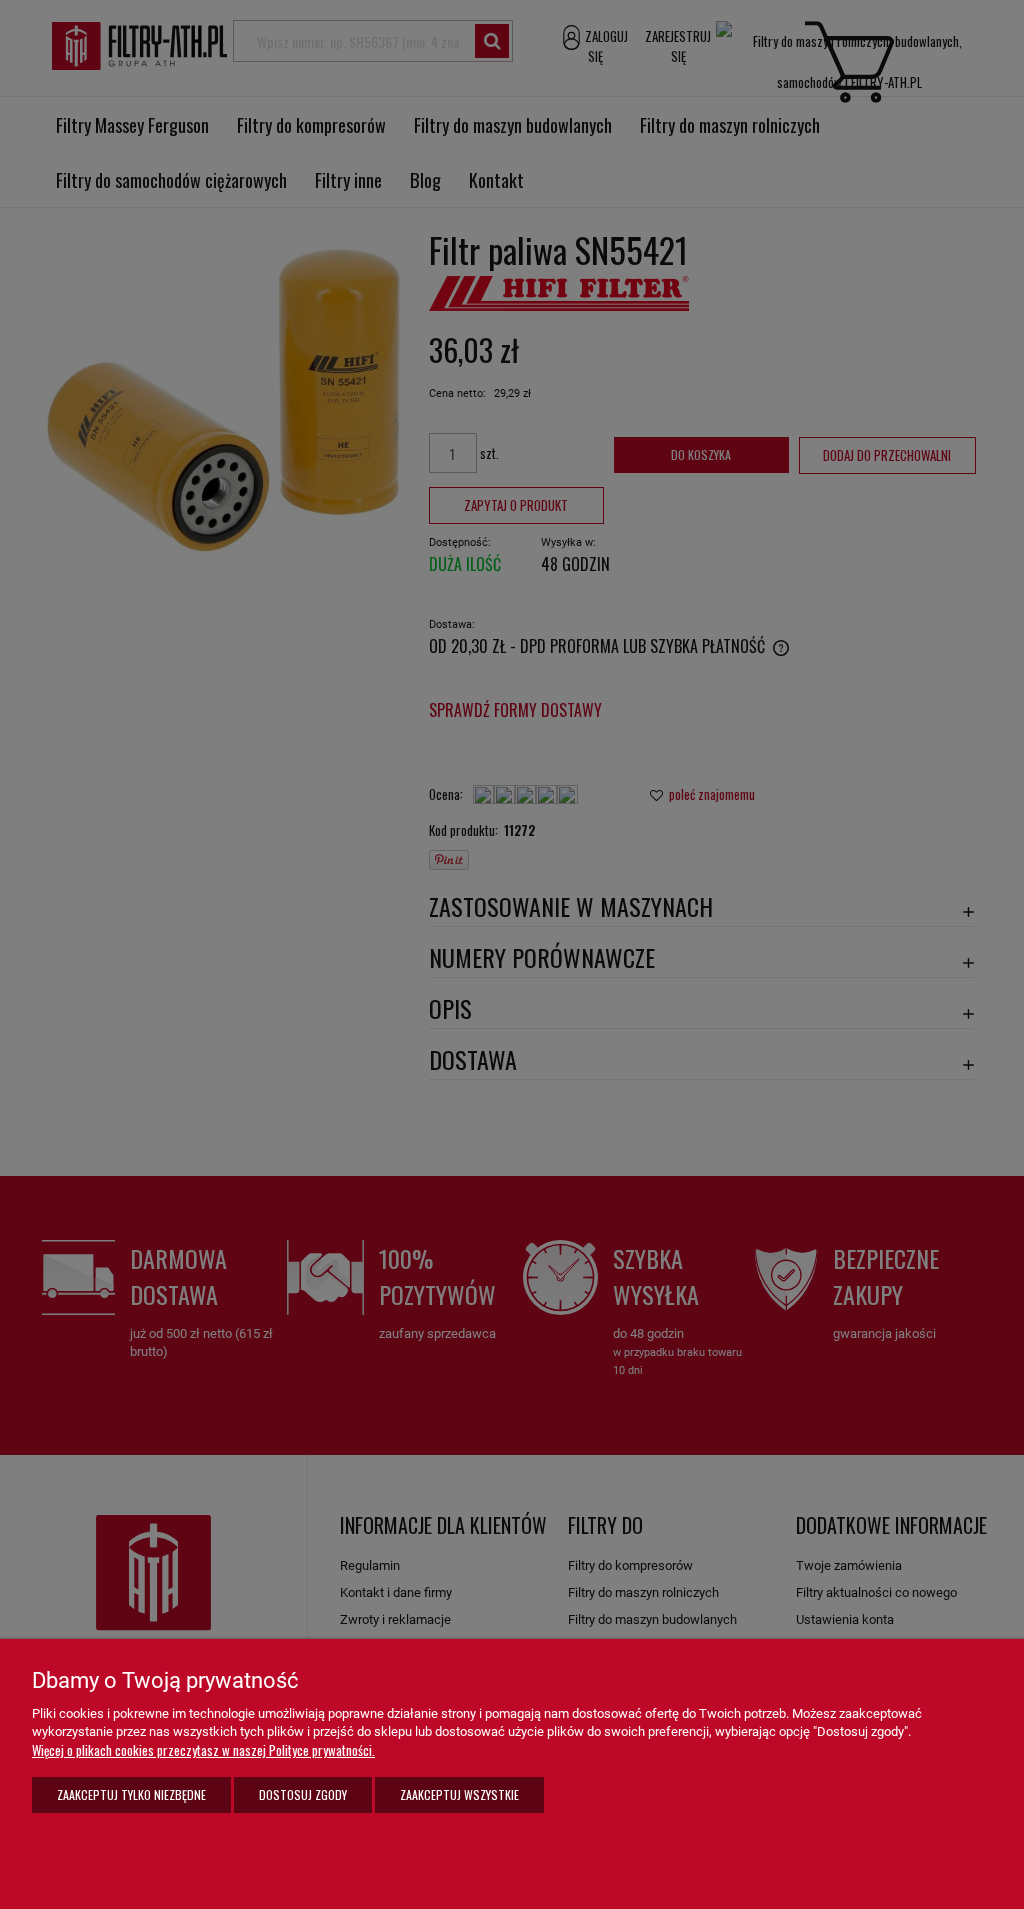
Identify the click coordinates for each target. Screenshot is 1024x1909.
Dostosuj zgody (303, 1794)
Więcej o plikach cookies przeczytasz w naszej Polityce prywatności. (203, 1750)
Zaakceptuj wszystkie (459, 1794)
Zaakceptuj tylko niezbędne (131, 1794)
